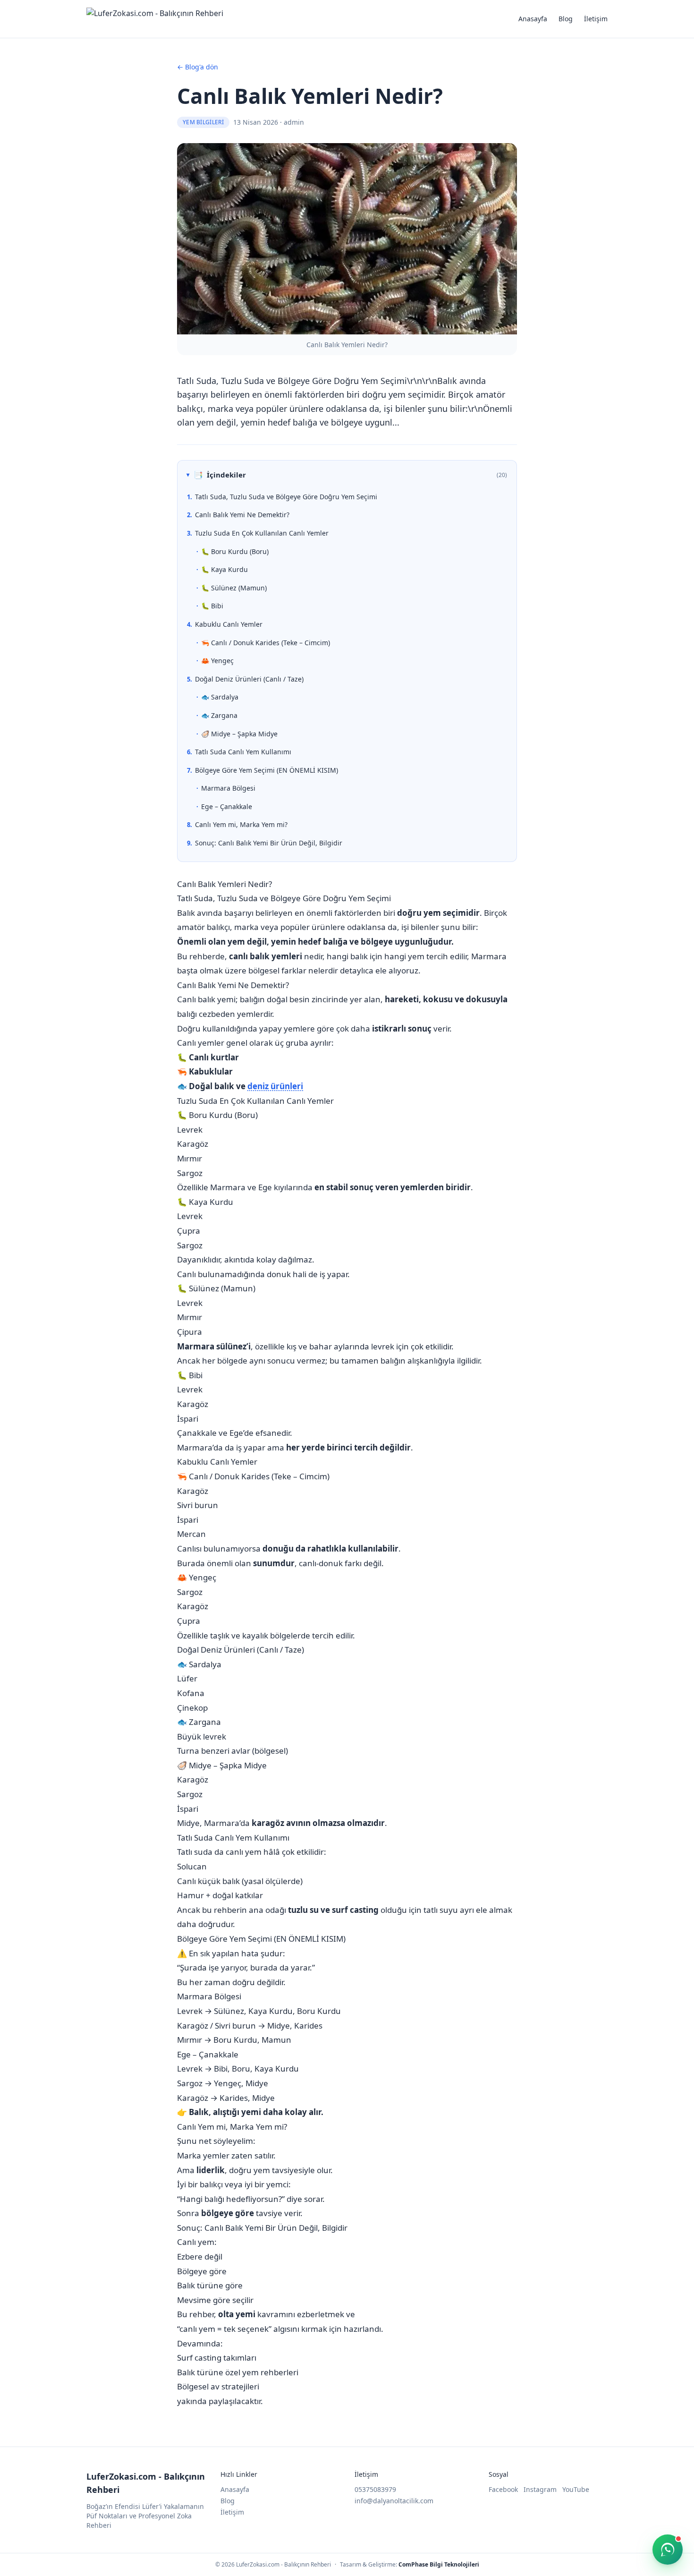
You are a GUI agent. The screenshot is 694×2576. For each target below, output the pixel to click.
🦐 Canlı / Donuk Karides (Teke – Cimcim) (266, 643)
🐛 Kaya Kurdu (224, 569)
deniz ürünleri (275, 1086)
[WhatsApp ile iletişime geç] (668, 2550)
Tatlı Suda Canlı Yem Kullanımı (243, 752)
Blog (566, 19)
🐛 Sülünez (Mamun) (234, 588)
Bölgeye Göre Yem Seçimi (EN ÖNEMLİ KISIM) (267, 770)
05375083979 (375, 2489)
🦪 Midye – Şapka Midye (239, 734)
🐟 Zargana (219, 715)
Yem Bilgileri (203, 122)
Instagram (540, 2489)
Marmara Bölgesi (228, 788)
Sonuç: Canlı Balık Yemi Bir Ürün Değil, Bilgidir (269, 843)
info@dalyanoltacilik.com (394, 2501)
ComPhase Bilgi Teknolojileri (439, 2564)
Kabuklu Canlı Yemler (229, 624)
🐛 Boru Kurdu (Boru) (235, 551)
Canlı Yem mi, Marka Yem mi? (241, 824)
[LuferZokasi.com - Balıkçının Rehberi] (155, 19)
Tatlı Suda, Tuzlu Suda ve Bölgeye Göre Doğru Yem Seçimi (286, 497)
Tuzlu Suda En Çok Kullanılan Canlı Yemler (262, 533)
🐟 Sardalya (220, 697)
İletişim (596, 19)
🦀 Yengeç (217, 661)
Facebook (503, 2489)
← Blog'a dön (198, 67)
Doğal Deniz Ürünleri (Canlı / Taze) (249, 679)
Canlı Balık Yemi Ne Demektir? (242, 515)
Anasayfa (533, 19)
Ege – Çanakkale (227, 806)
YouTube (576, 2489)
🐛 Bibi (212, 606)
